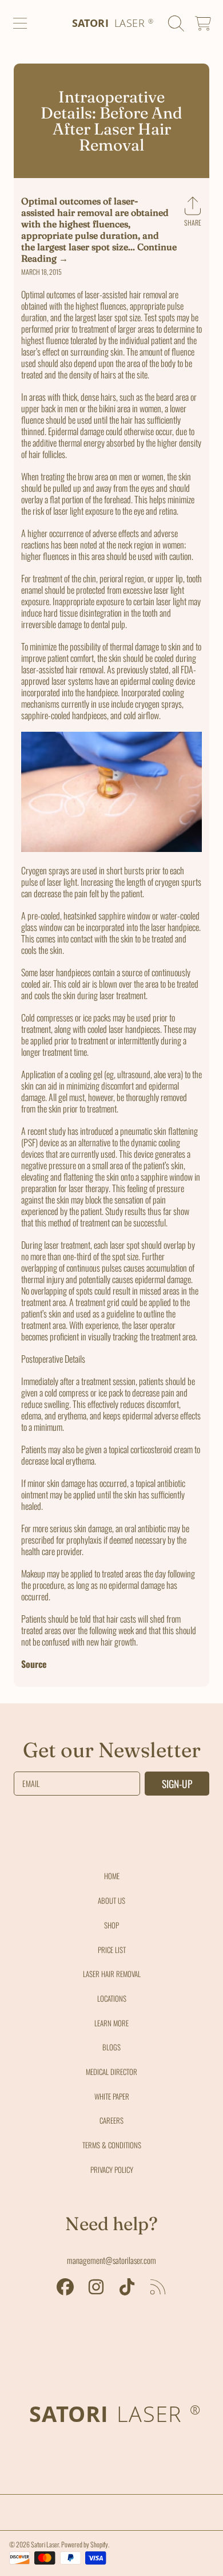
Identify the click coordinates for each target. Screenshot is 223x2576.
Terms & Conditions (112, 2145)
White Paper (112, 2096)
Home (112, 1876)
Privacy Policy (112, 2169)
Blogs (111, 2047)
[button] (20, 23)
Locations (112, 1998)
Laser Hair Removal (112, 1974)
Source (34, 1664)
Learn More (111, 2023)
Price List (112, 1950)
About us (111, 1900)
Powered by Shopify (85, 2544)
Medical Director (111, 2072)
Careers (111, 2120)
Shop (111, 1925)
